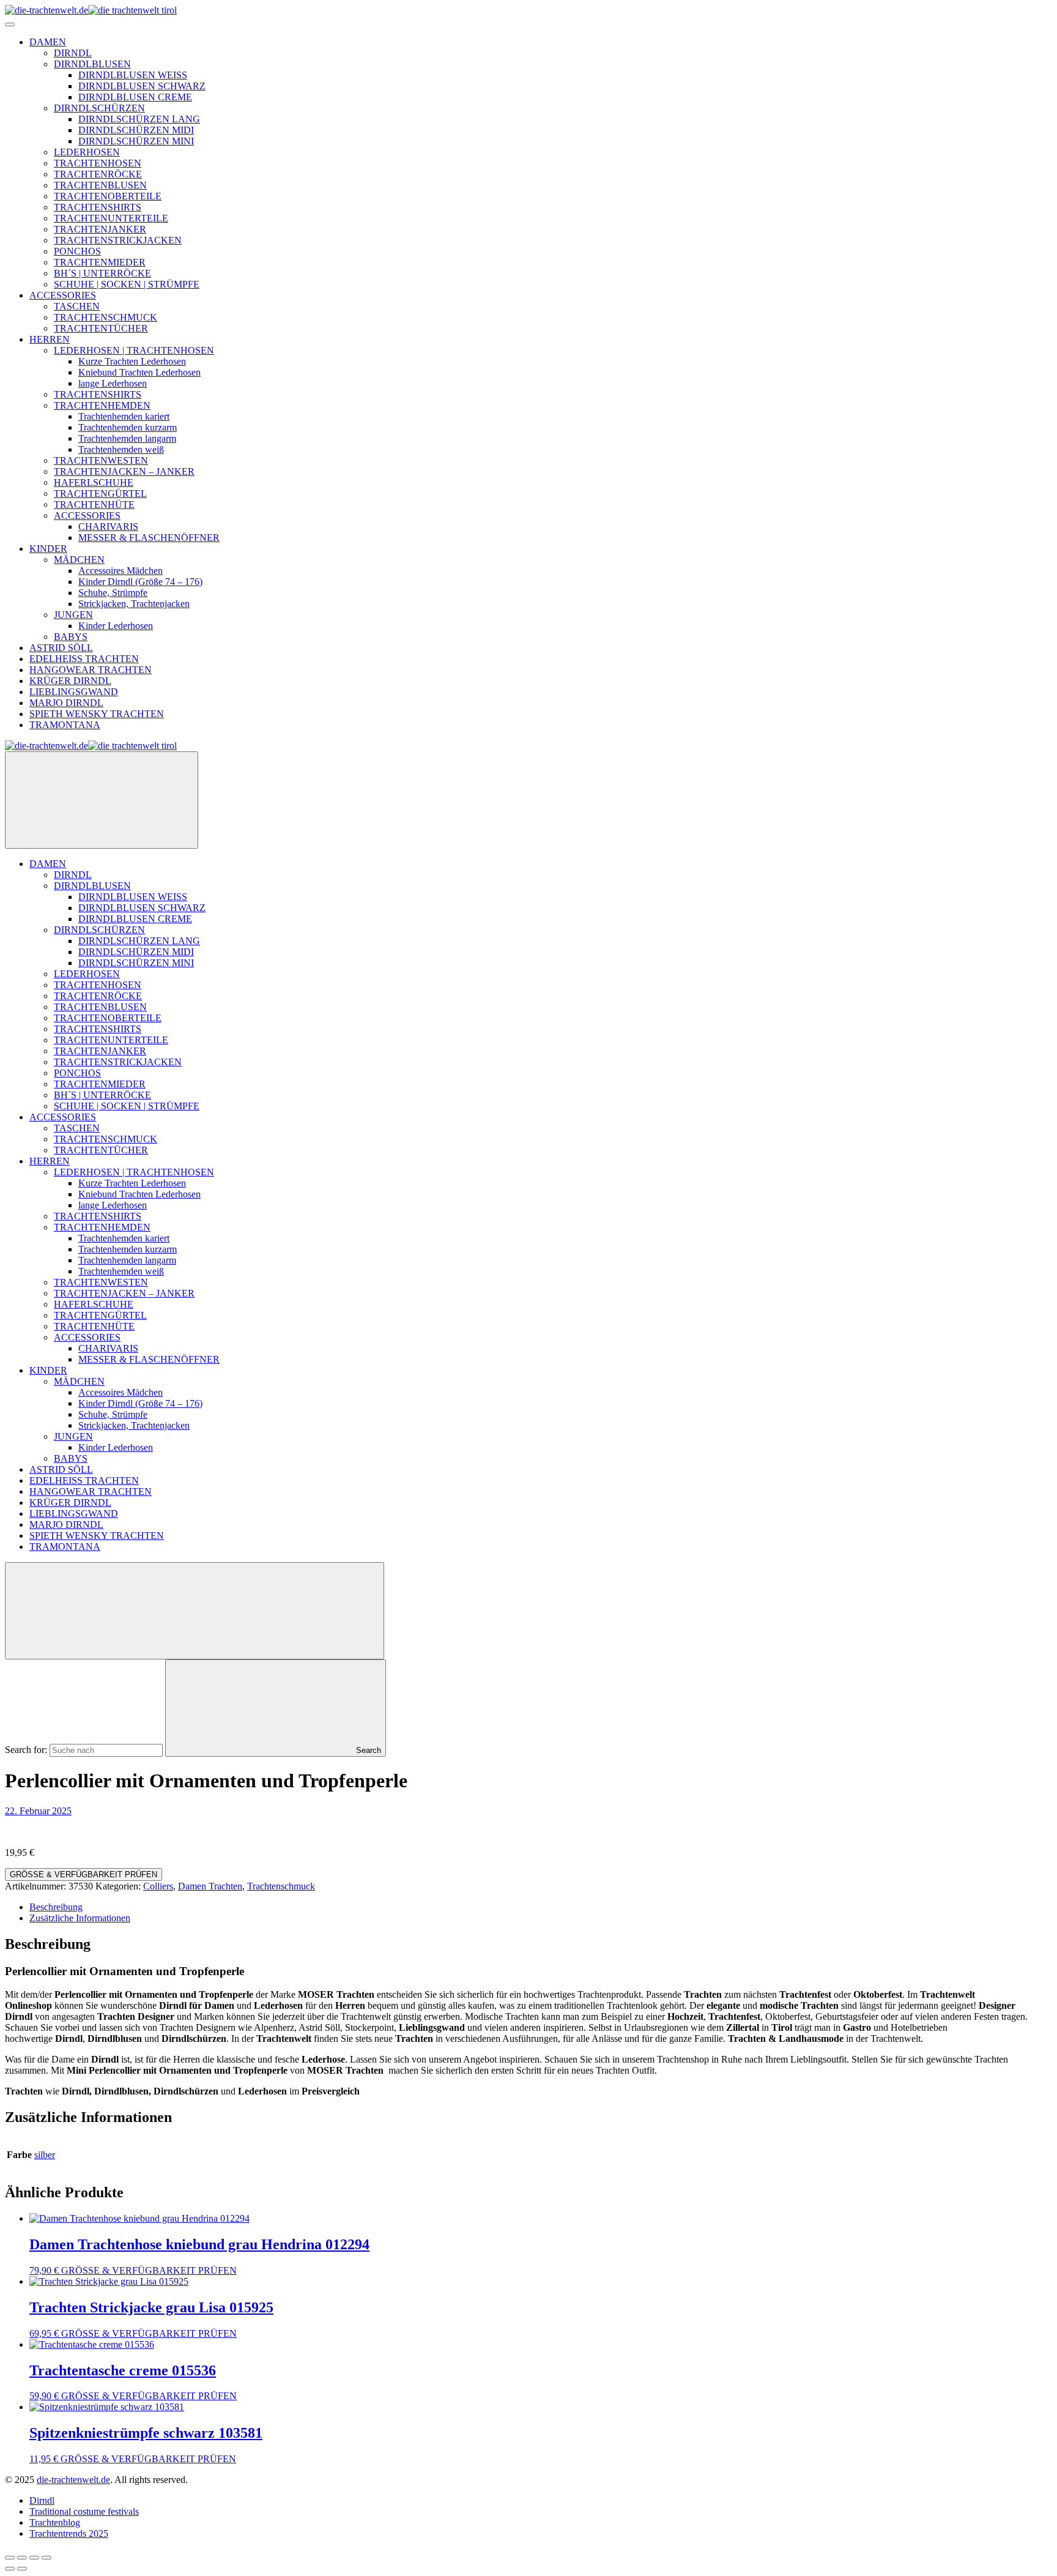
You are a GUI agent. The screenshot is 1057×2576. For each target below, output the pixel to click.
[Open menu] (10, 24)
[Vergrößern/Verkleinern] (10, 2558)
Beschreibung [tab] (56, 1907)
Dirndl (42, 2500)
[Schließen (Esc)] (46, 2558)
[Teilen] (34, 2558)
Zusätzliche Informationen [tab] (80, 1918)
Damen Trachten (210, 1886)
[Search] (195, 1611)
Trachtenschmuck (281, 1886)
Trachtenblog (55, 2522)
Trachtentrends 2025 (69, 2533)
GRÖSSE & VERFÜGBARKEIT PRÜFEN (83, 1874)
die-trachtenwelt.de (73, 2480)
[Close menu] (102, 800)
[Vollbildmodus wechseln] (22, 2558)
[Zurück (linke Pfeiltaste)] (10, 2569)
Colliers (158, 1886)
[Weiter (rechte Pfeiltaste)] (22, 2569)
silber (45, 2155)
